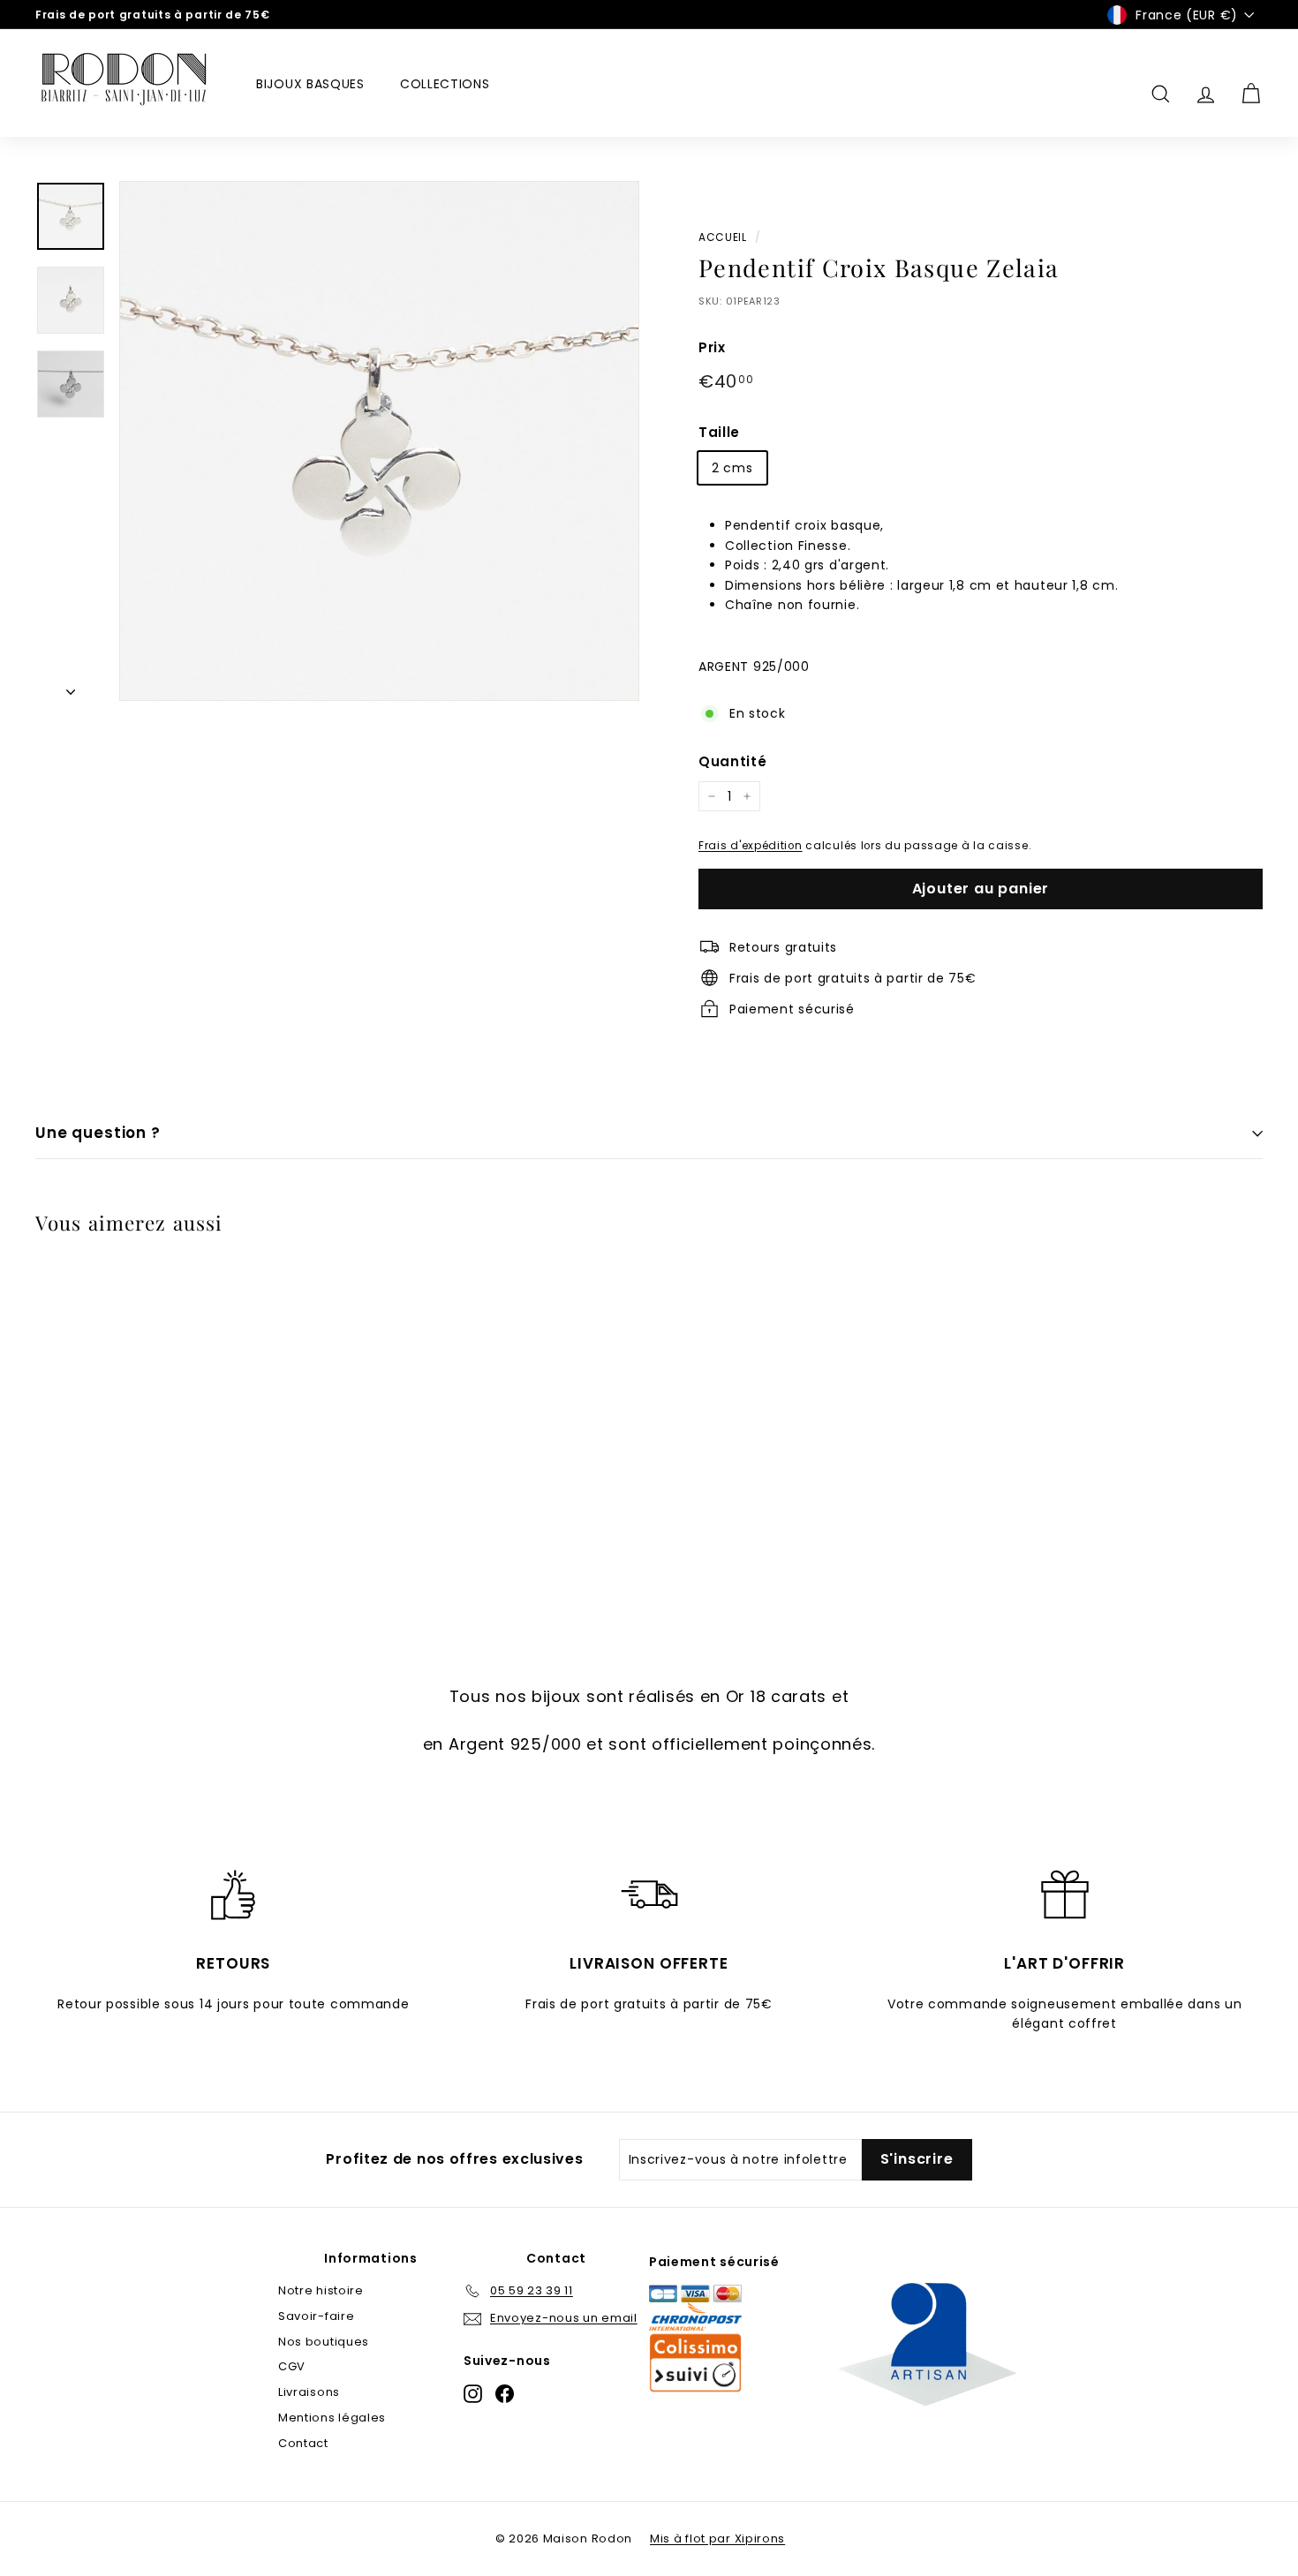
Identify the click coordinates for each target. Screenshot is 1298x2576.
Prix (712, 347)
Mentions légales (332, 2418)
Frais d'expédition (751, 846)
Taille (719, 432)
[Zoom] (379, 441)
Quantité (733, 761)
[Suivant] (71, 687)
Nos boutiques (324, 2342)
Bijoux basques (310, 84)
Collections (445, 84)
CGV (292, 2366)
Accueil (723, 237)
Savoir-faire (316, 2316)
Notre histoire (321, 2290)
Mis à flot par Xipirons (717, 2538)
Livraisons (309, 2392)
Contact (303, 2443)
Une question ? (98, 1133)
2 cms (732, 468)
